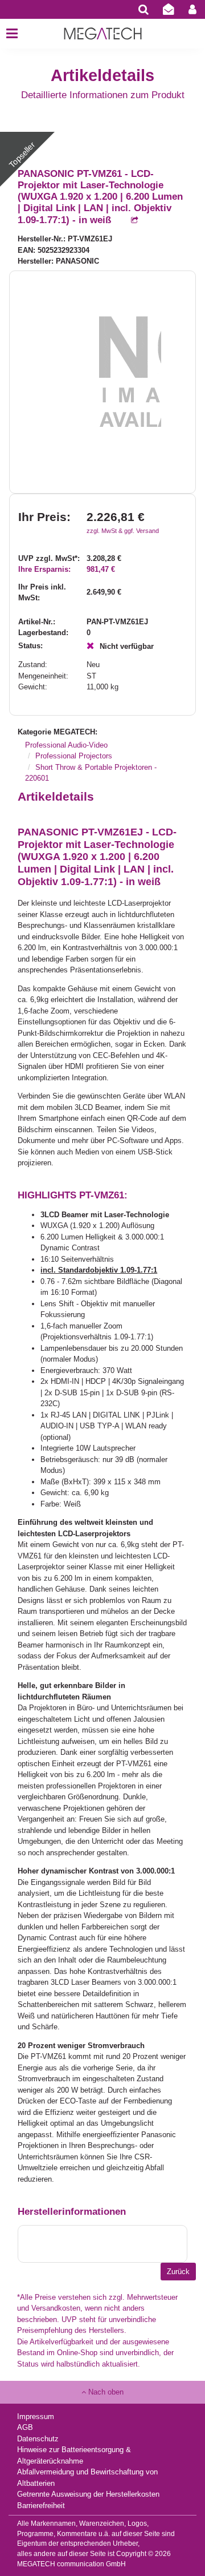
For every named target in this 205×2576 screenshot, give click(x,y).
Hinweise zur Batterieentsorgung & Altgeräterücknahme (74, 2455)
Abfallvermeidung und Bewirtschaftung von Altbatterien (87, 2478)
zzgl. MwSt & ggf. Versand (123, 531)
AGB (25, 2427)
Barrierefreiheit (41, 2506)
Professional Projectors (74, 756)
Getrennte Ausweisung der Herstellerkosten (88, 2494)
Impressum (36, 2416)
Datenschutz (38, 2439)
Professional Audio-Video (66, 745)
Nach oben (105, 2392)
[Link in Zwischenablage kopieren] (129, 221)
